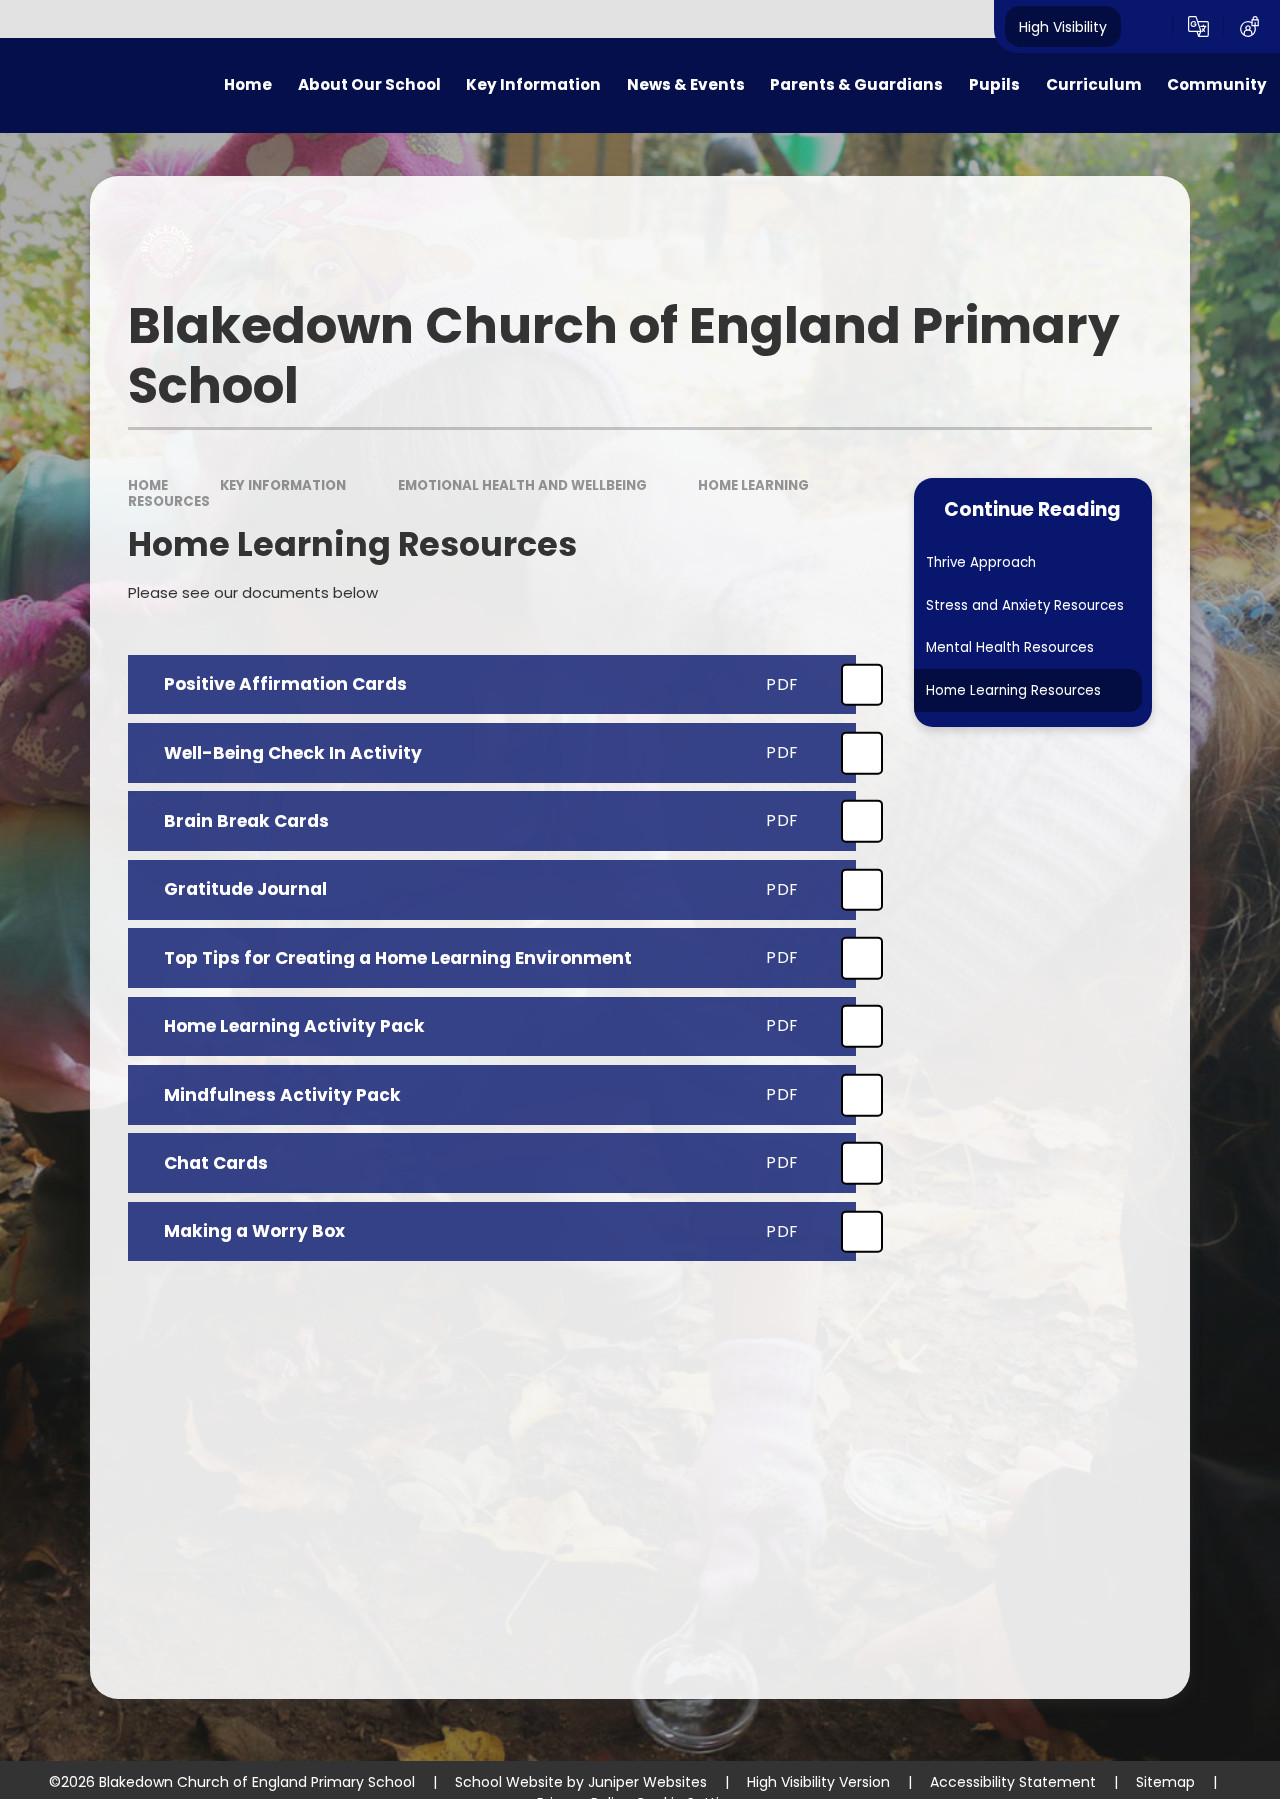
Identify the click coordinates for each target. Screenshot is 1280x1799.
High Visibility (1063, 26)
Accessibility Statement (1013, 1782)
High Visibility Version (818, 1782)
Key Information (283, 485)
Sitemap (1165, 1782)
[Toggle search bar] (1146, 27)
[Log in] (1249, 27)
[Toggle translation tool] (1198, 27)
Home (148, 485)
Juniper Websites (647, 1782)
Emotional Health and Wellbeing (522, 485)
